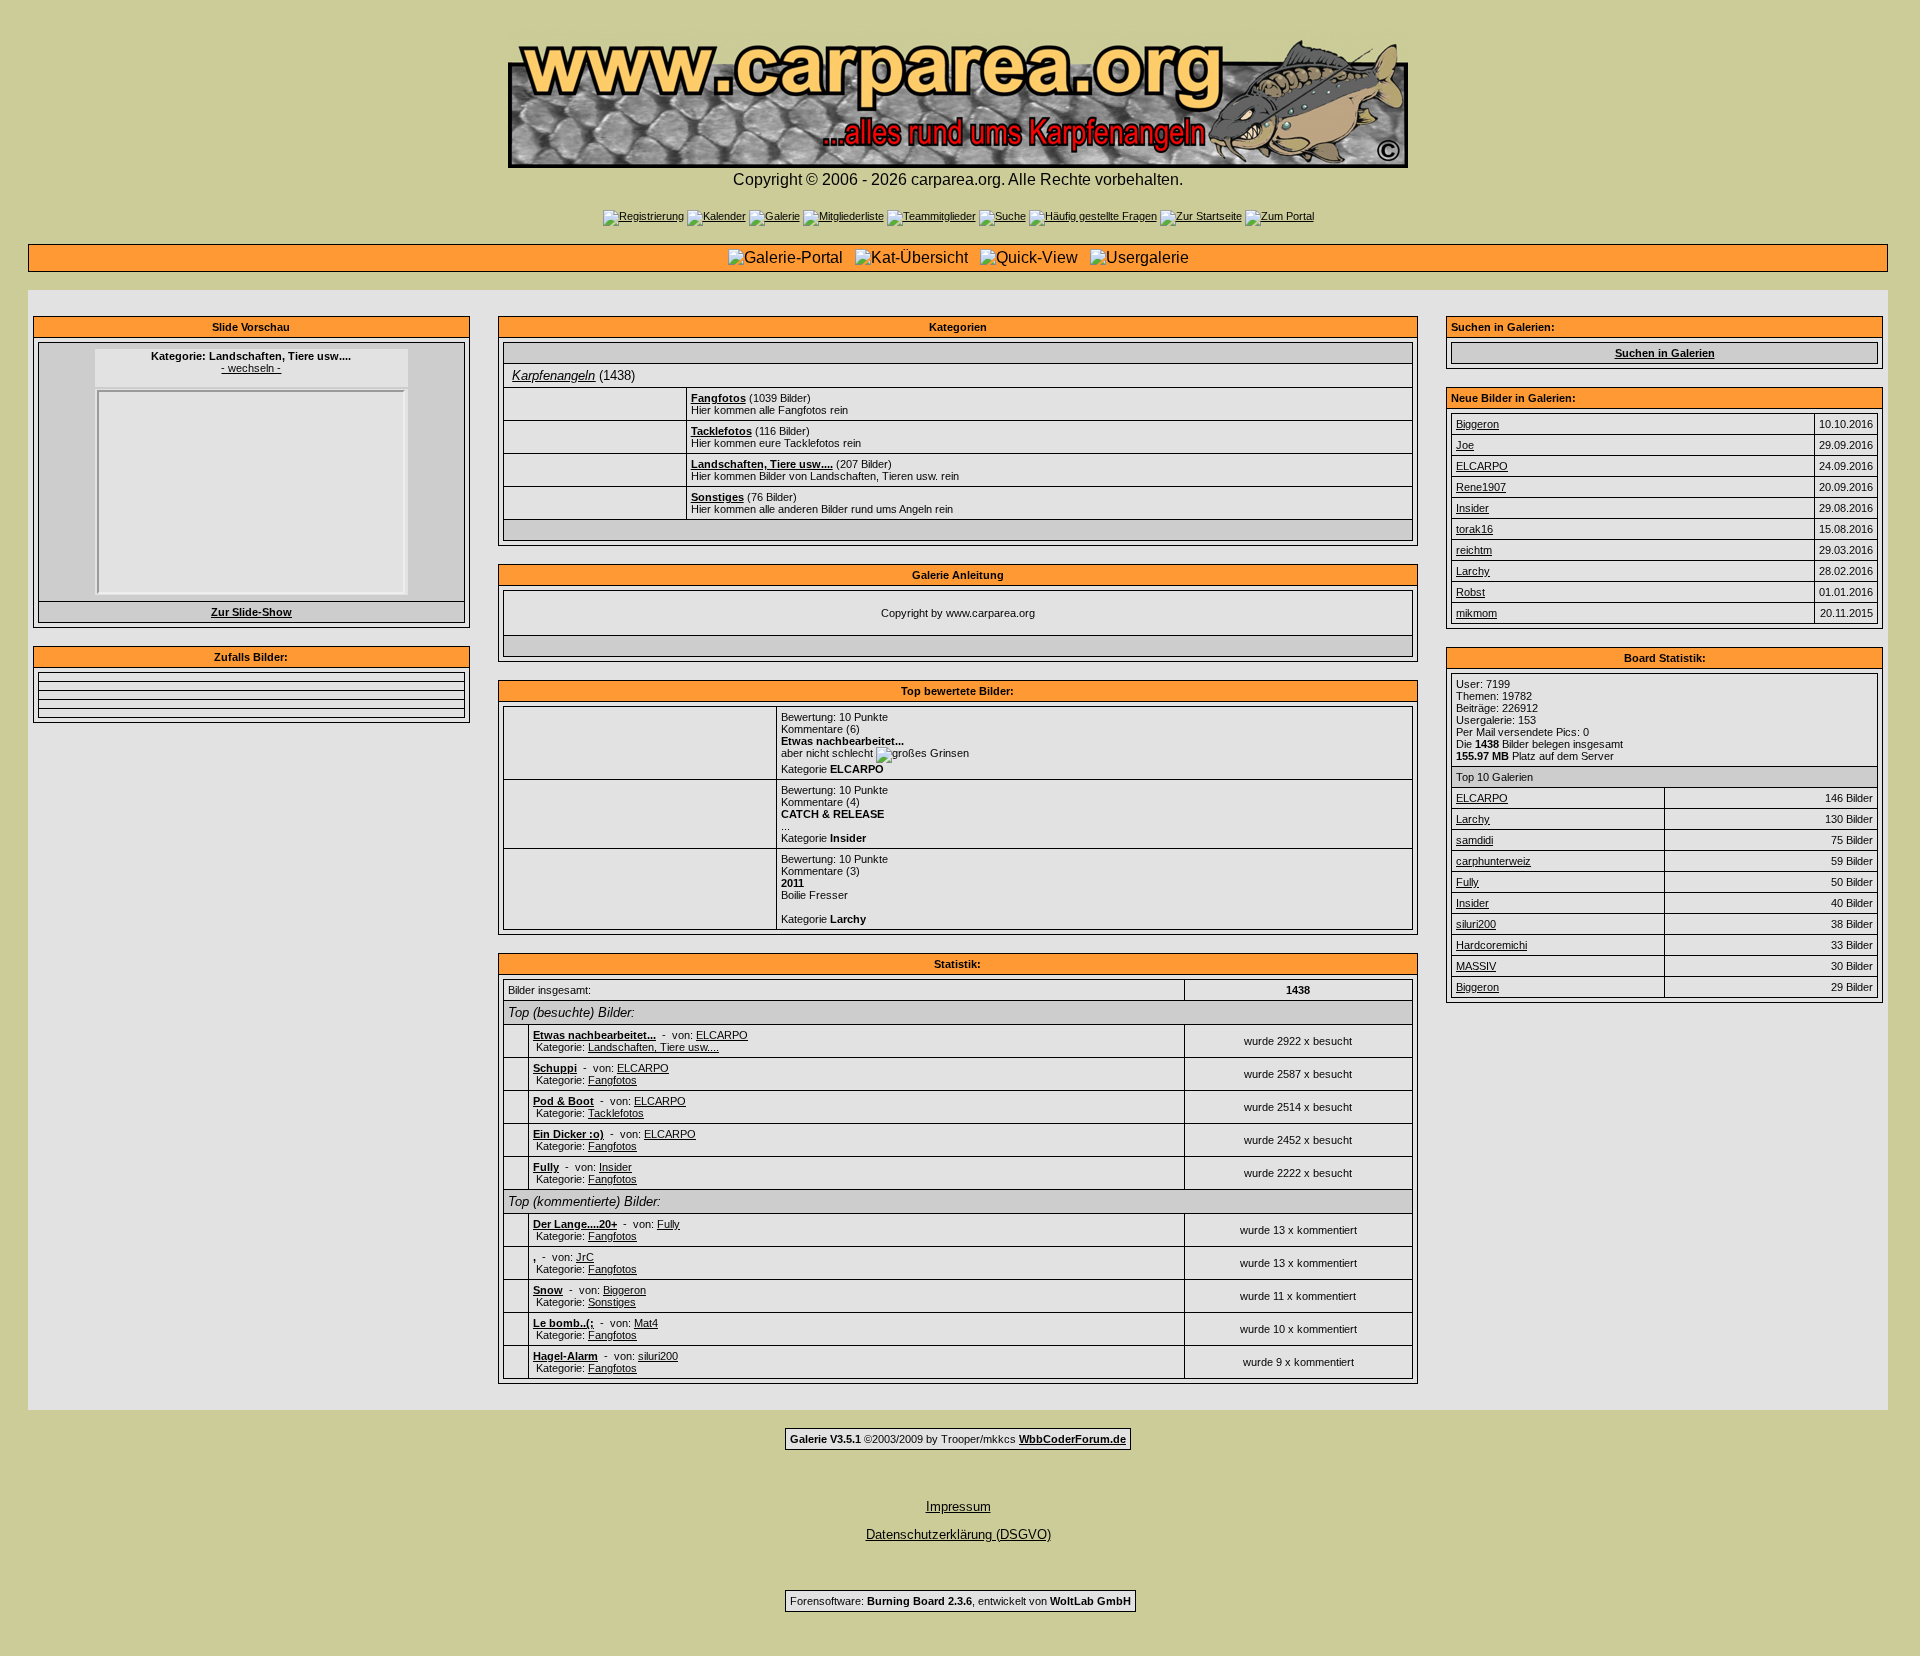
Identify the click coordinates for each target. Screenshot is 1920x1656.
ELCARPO (722, 1035)
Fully (668, 1224)
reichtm (1474, 550)
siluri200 (658, 1356)
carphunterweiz (1493, 861)
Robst (1470, 592)
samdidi (1474, 840)
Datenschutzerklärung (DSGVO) (958, 1534)
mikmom (1476, 613)
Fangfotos (612, 1080)
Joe (1465, 445)
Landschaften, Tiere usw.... (653, 1047)
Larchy (1473, 571)
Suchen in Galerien (1665, 353)
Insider (615, 1167)
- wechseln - (251, 368)
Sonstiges (612, 1302)
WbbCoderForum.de (1072, 1439)
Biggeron (624, 1290)
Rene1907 (1481, 487)
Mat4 (646, 1323)
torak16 (1474, 529)
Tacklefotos (616, 1113)
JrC (585, 1257)
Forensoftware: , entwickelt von (960, 1601)
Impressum (958, 1506)
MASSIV (1476, 966)
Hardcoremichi (1491, 945)
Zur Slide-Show (251, 612)
